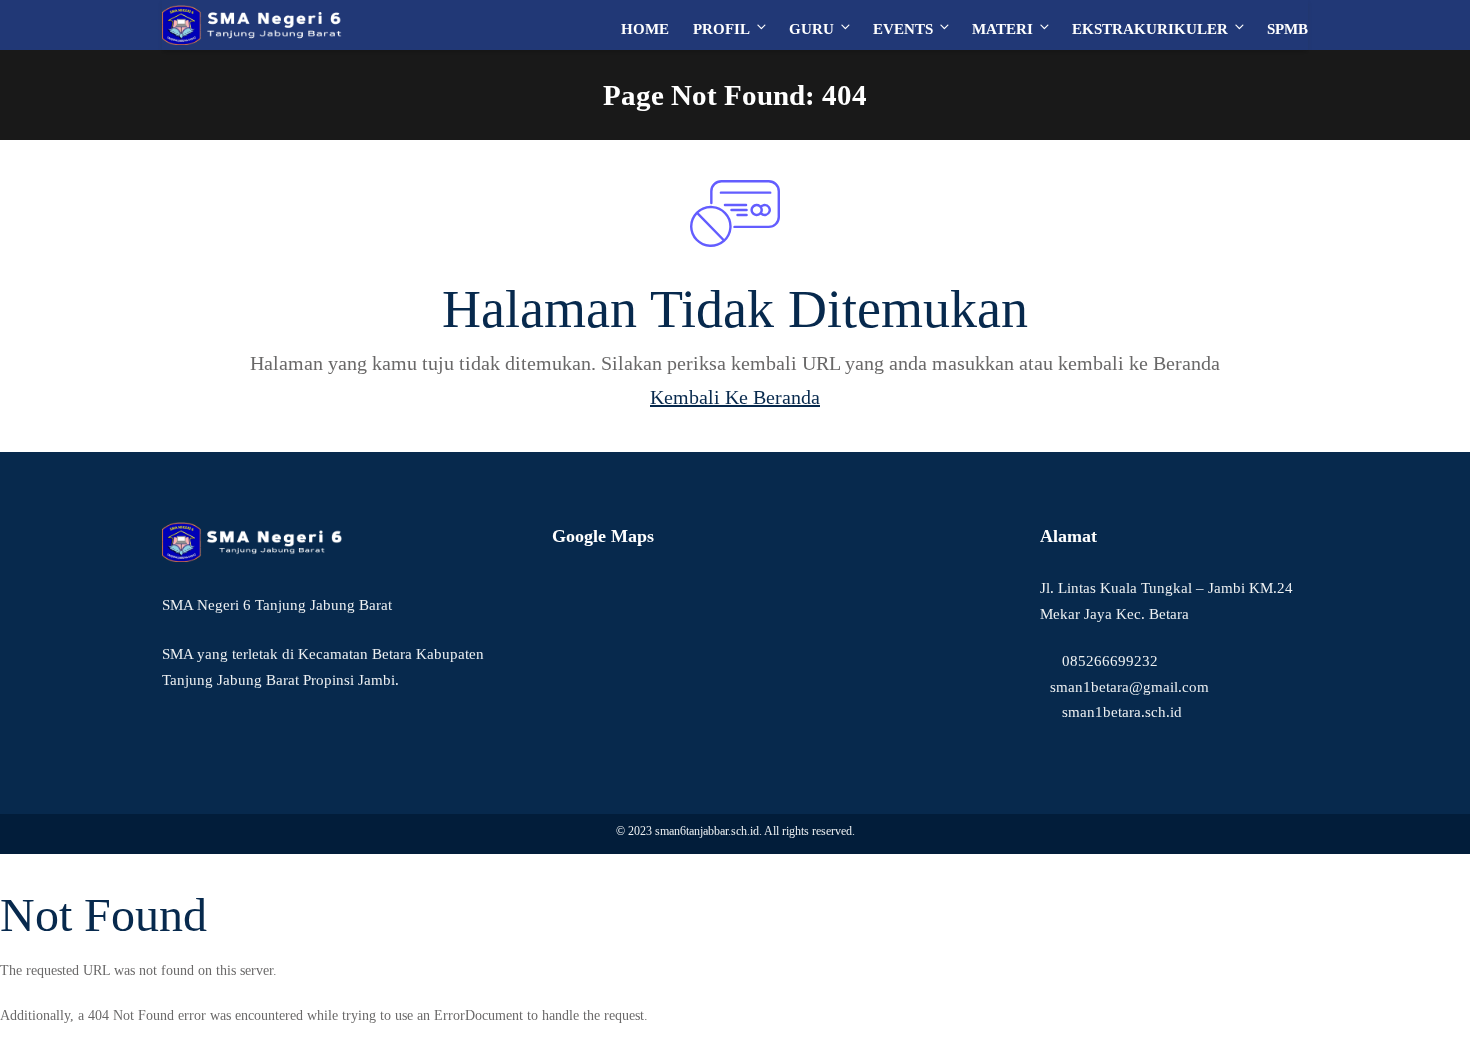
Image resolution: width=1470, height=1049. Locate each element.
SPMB (1287, 29)
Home (645, 29)
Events (903, 29)
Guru (811, 29)
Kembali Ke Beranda (735, 397)
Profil (721, 29)
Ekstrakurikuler (1150, 29)
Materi (1002, 29)
